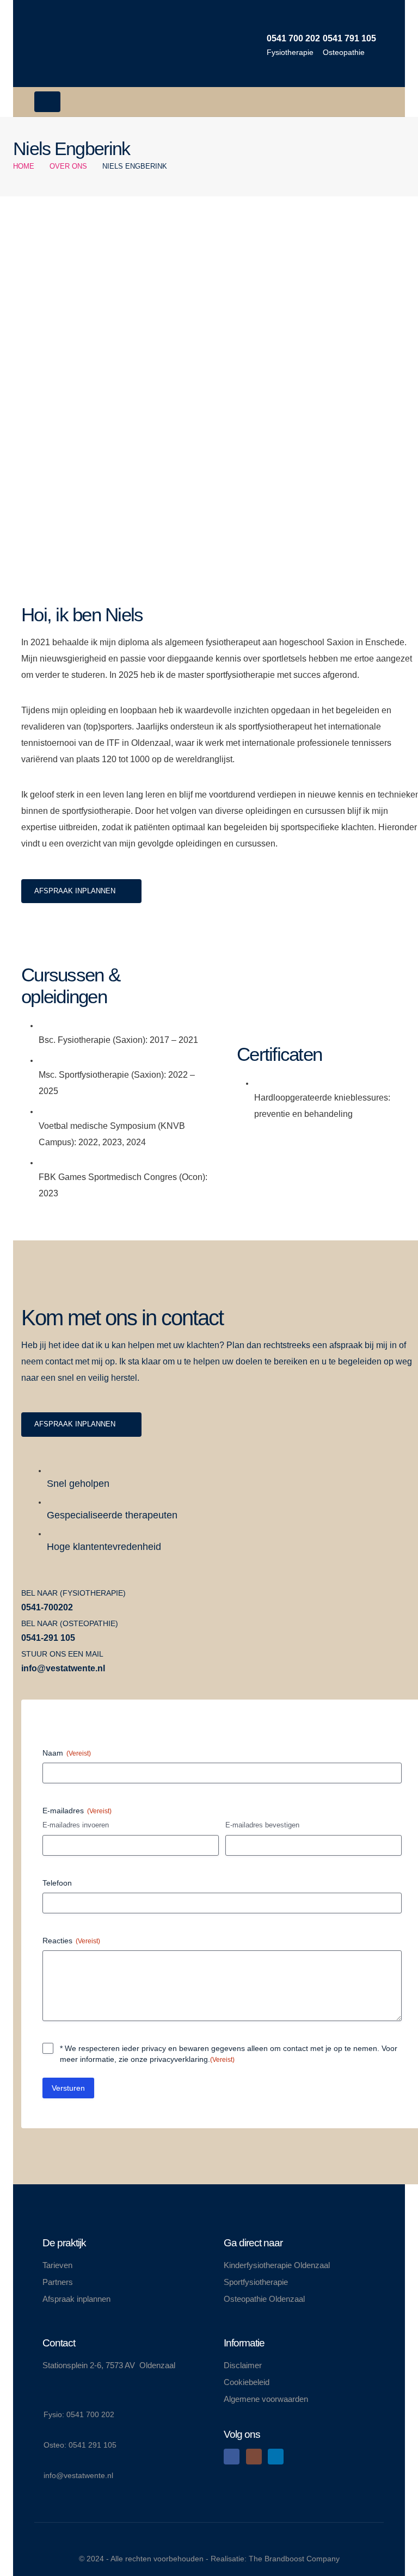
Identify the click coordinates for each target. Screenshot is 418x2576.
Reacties (71, 1941)
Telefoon (57, 1883)
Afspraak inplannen (76, 2299)
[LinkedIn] (276, 2457)
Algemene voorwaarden (266, 2399)
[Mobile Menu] (47, 102)
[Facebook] (232, 2457)
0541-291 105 (48, 1638)
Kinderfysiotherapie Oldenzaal (277, 2265)
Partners (58, 2282)
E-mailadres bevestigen (262, 1825)
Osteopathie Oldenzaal (264, 2299)
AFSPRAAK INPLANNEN (76, 891)
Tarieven (57, 2265)
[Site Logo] (67, 44)
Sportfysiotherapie (256, 2282)
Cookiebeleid (247, 2382)
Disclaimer (243, 2365)
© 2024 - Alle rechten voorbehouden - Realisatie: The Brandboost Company (209, 2559)
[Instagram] (254, 2457)
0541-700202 (47, 1607)
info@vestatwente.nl (63, 1668)
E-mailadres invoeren (76, 1825)
